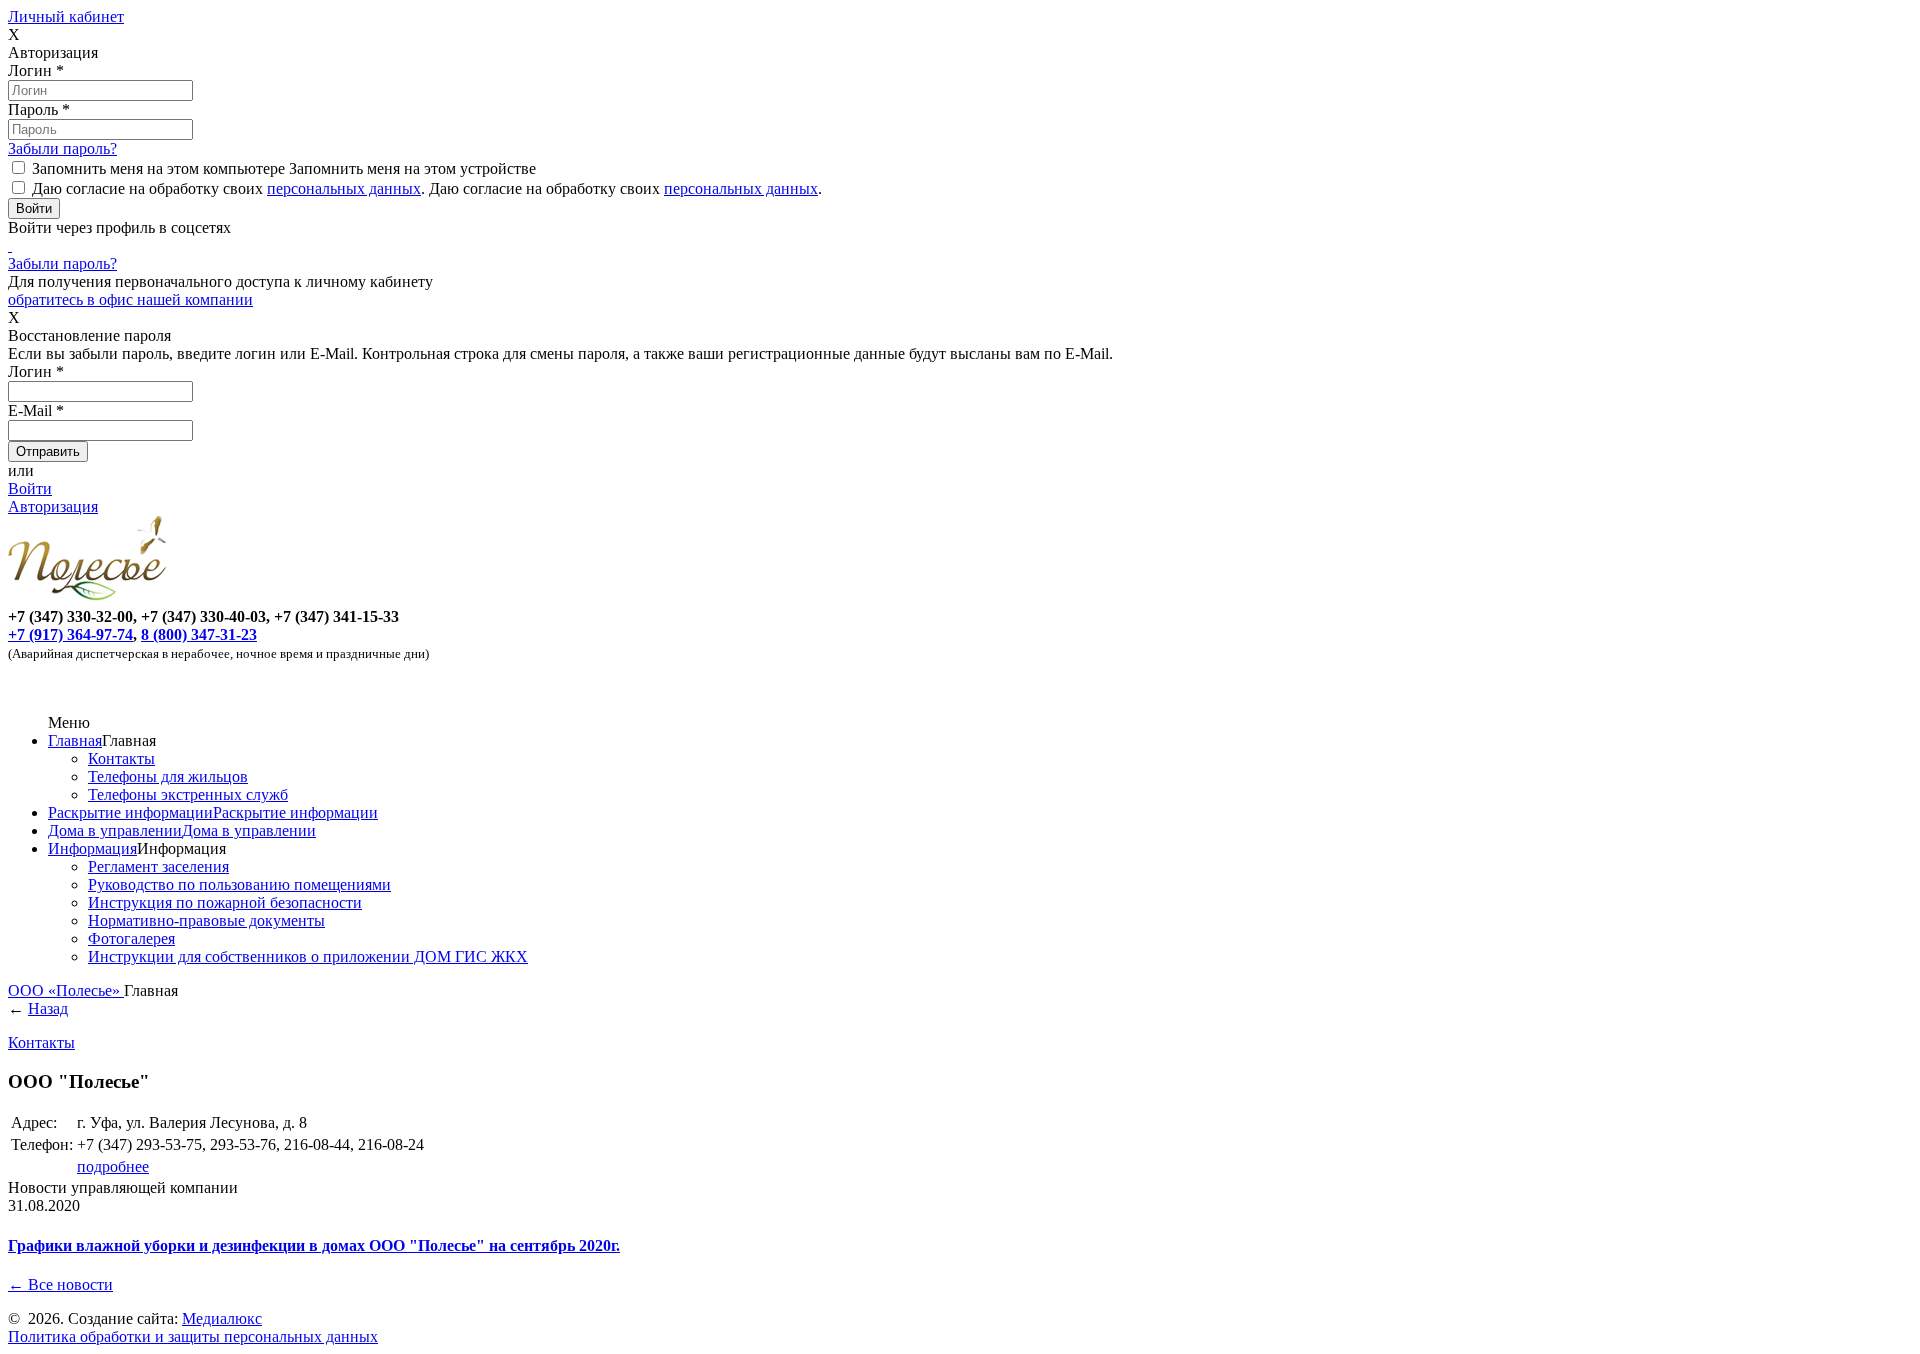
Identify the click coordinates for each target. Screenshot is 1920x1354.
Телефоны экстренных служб (188, 794)
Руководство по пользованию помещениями (239, 884)
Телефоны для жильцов (168, 776)
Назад (48, 1008)
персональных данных (344, 188)
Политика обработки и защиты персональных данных (193, 1336)
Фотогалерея (131, 938)
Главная (75, 740)
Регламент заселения (158, 866)
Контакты (121, 758)
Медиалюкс (222, 1318)
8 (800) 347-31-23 (199, 634)
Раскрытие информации (130, 812)
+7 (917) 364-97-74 (70, 634)
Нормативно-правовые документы (206, 920)
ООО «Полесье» (66, 990)
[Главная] (91, 598)
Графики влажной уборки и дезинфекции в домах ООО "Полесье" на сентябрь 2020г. (314, 1245)
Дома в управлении (115, 830)
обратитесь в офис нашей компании (130, 299)
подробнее (113, 1166)
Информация (92, 848)
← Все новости (60, 1284)
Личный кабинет (66, 16)
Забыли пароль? (62, 148)
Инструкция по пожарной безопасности (225, 902)
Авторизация (53, 506)
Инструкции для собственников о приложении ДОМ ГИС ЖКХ (308, 956)
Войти (30, 488)
